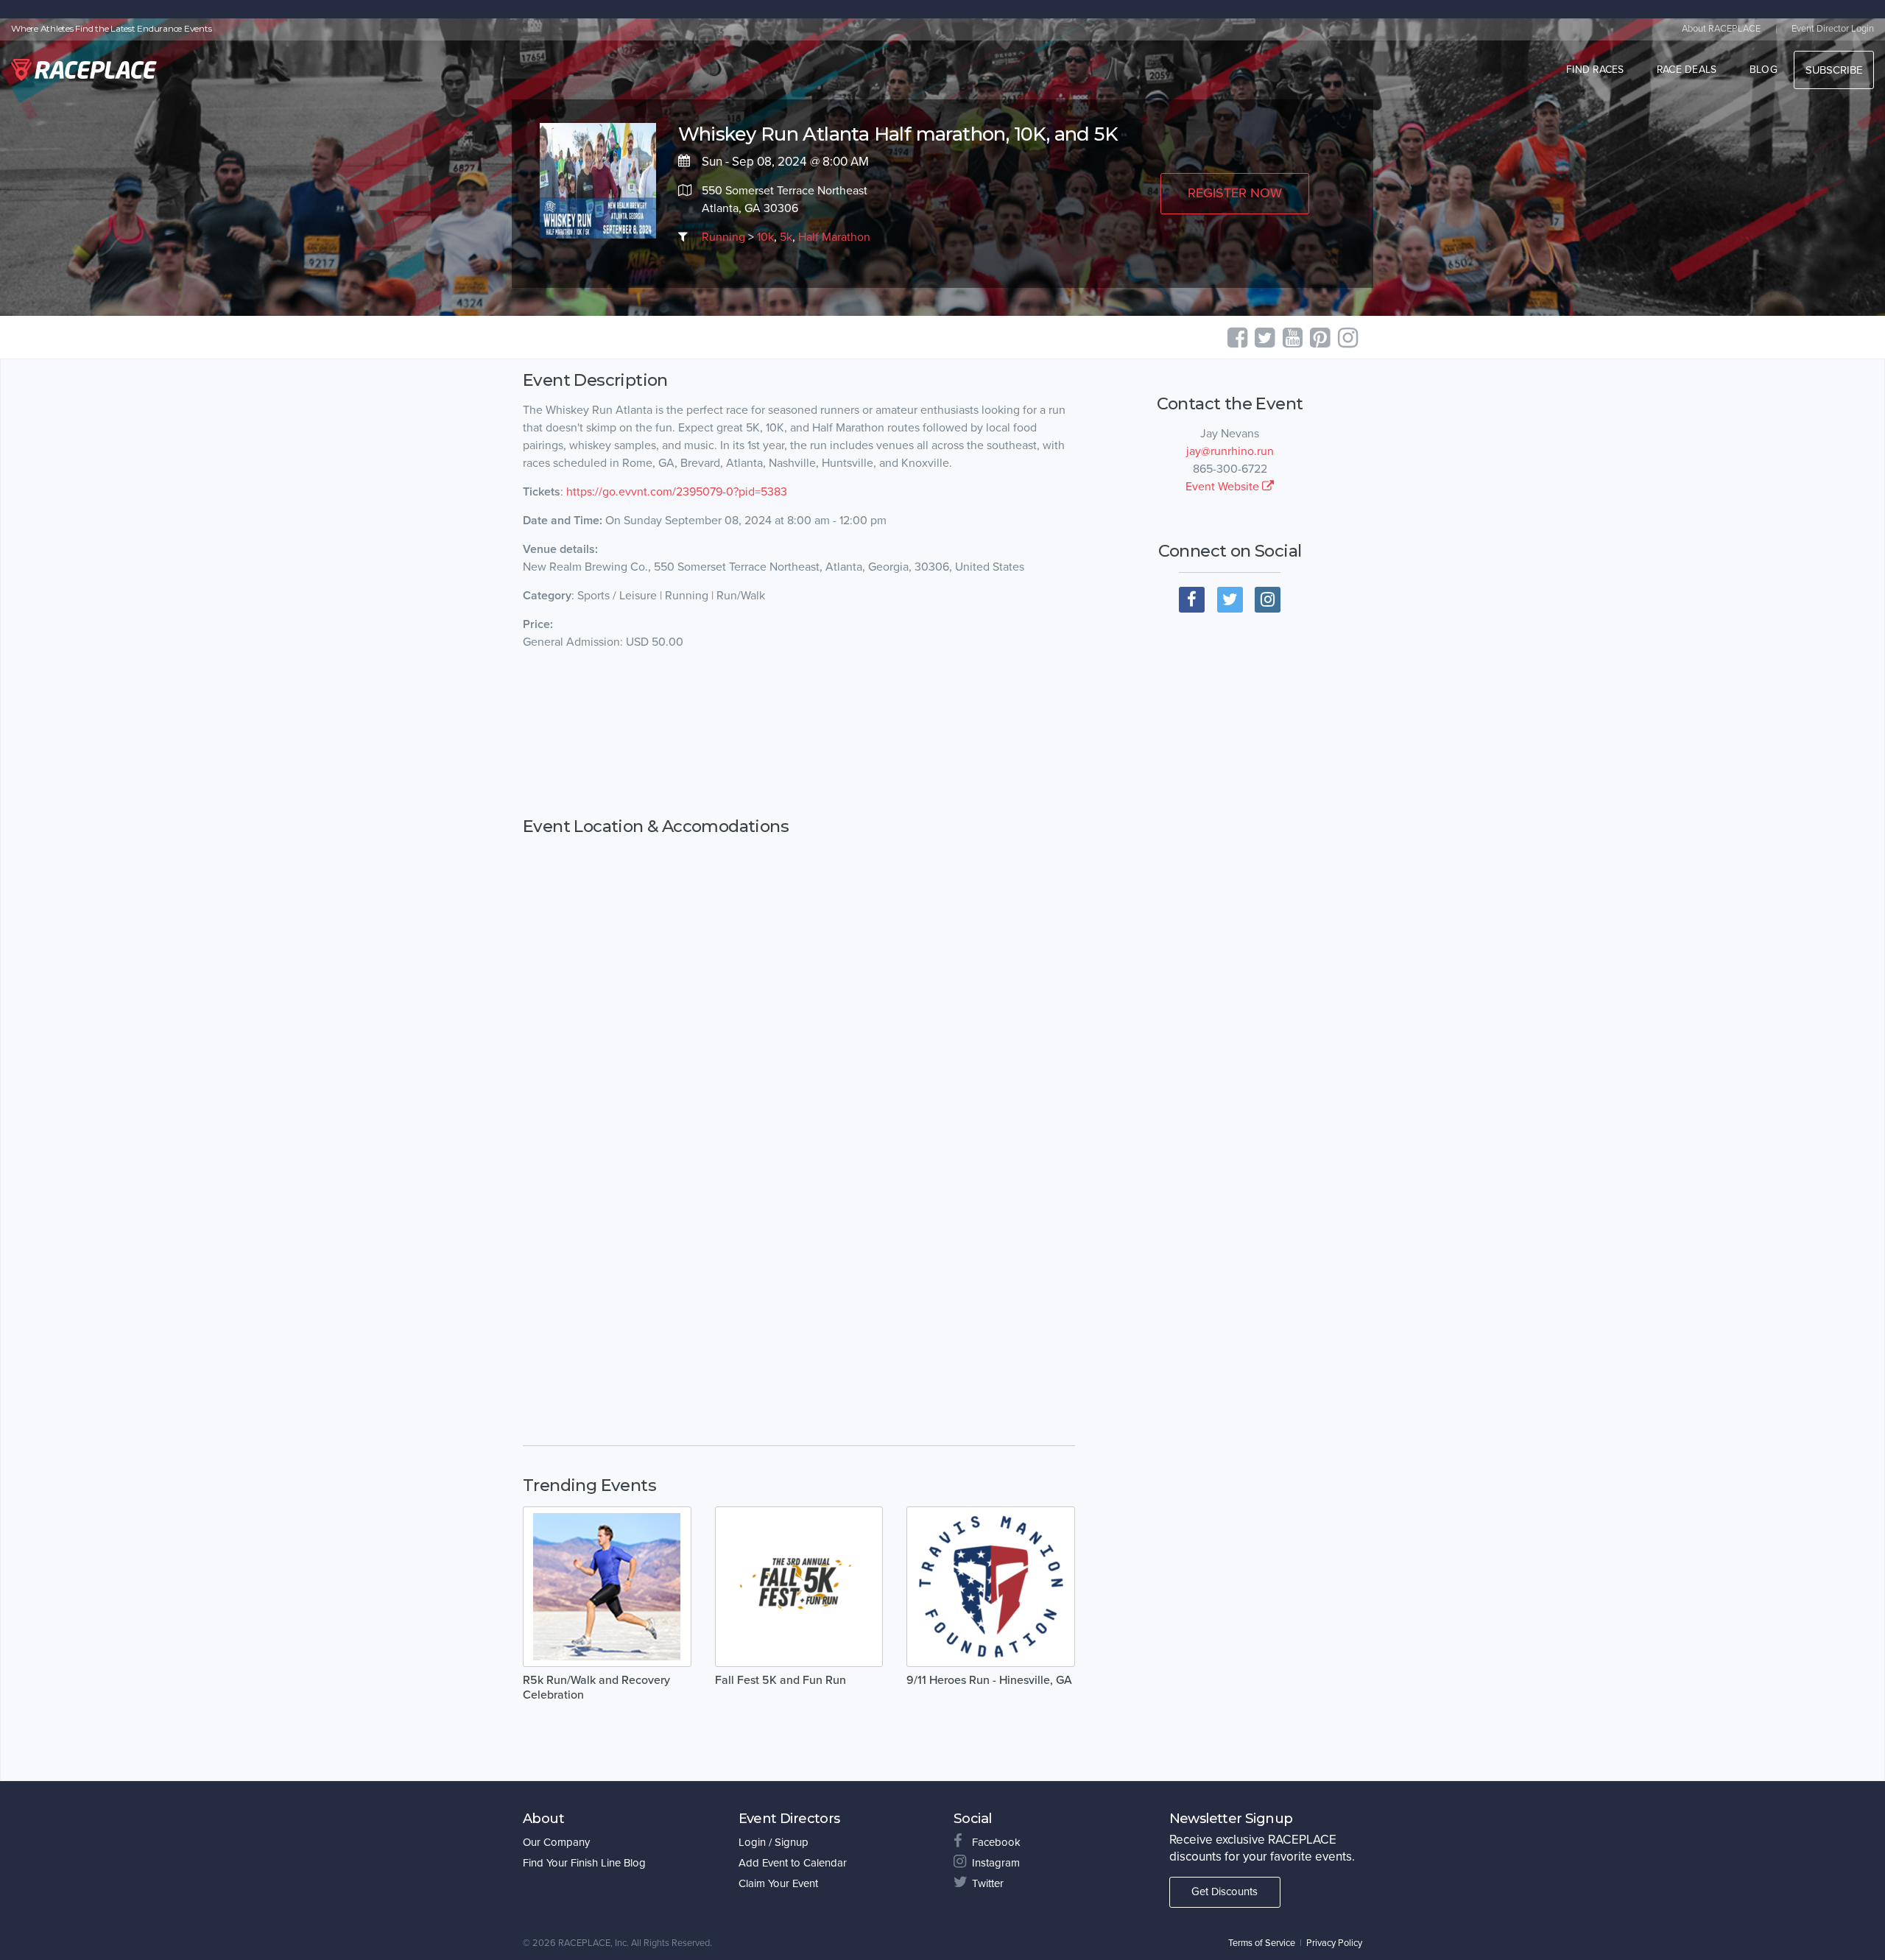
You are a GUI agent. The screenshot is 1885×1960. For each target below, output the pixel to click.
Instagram (996, 1863)
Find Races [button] (1595, 70)
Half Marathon (834, 237)
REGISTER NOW (1235, 193)
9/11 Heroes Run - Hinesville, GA (989, 1680)
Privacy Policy (1334, 1943)
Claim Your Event (778, 1883)
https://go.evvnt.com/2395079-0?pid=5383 (677, 492)
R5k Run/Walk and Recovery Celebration (596, 1688)
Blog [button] (1764, 70)
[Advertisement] (799, 734)
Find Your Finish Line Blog (584, 1863)
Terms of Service (1262, 1943)
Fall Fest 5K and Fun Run (781, 1680)
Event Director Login (1833, 29)
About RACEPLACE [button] (1721, 29)
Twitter (988, 1883)
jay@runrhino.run (1230, 451)
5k (786, 237)
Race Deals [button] (1687, 70)
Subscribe (1834, 70)
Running (723, 237)
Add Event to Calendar (793, 1863)
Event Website (1224, 487)
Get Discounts (1225, 1892)
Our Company (556, 1842)
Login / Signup (774, 1842)
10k (765, 237)
